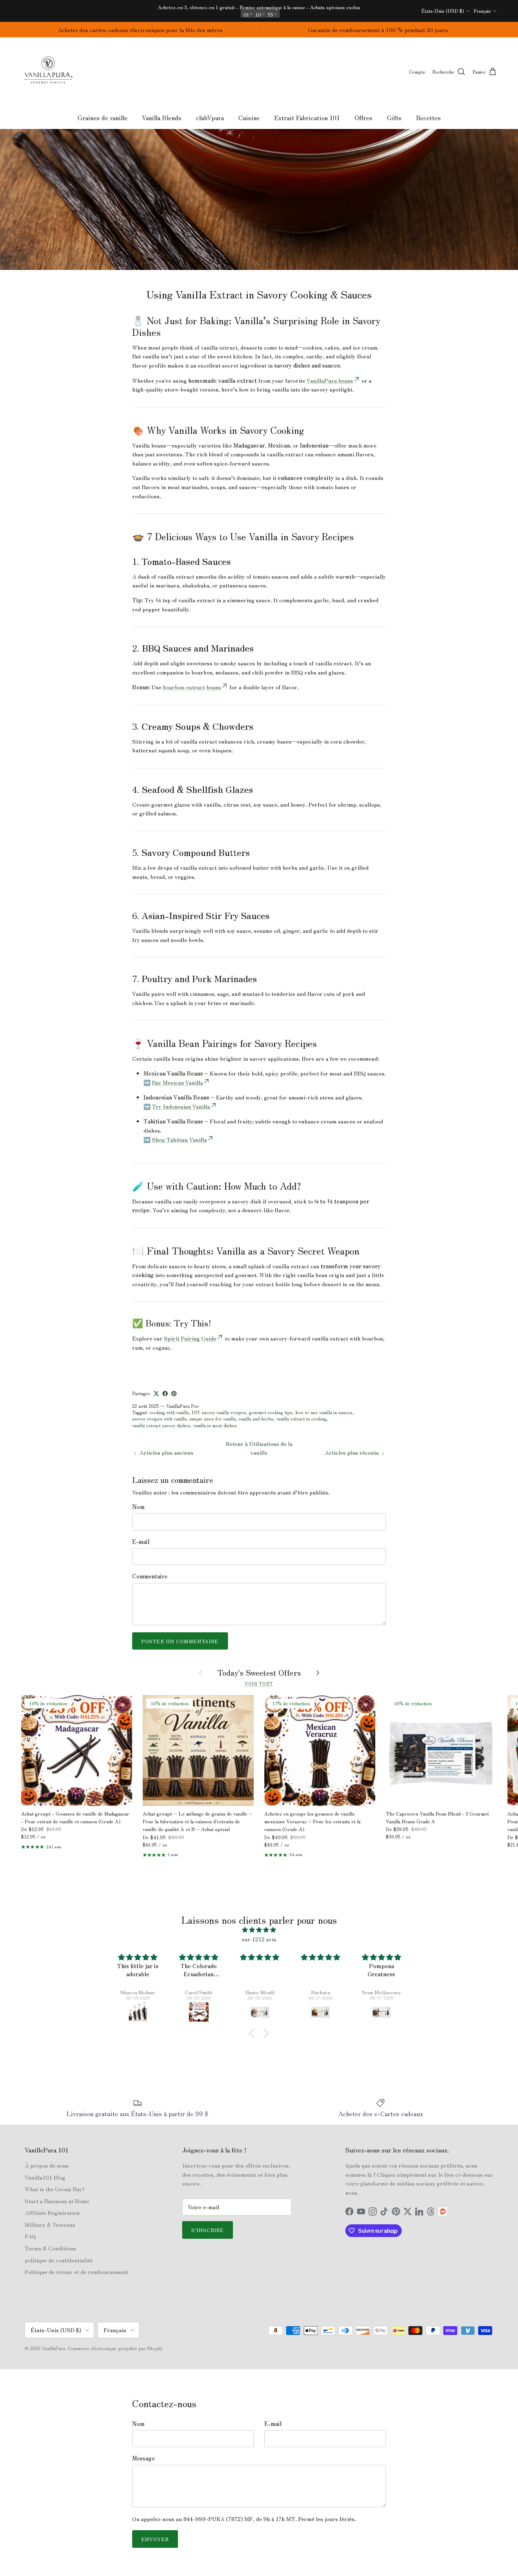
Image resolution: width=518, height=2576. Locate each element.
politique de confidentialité (59, 2260)
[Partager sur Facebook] (165, 1394)
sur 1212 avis (259, 1939)
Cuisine (249, 117)
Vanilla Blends (162, 117)
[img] (259, 1930)
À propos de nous (47, 2165)
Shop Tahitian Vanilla (179, 1139)
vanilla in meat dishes (215, 1425)
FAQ (30, 2236)
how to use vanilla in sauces (324, 1412)
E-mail (141, 1541)
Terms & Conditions (50, 2248)
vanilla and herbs (256, 1419)
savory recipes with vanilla (159, 1419)
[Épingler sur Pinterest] (174, 1394)
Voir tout (259, 1684)
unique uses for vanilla (212, 1419)
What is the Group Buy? (55, 2189)
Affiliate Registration (52, 2212)
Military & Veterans (50, 2224)
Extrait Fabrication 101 (307, 117)
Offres (363, 117)
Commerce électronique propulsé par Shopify (115, 2348)
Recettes (428, 117)
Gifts (394, 117)
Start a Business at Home (57, 2201)
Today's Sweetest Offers (259, 1672)
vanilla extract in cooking (301, 1419)
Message (143, 2458)
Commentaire (150, 1576)
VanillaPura (54, 2348)
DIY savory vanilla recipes (219, 1412)
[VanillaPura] (48, 72)
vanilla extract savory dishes (161, 1425)
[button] (254, 2033)
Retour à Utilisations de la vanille (259, 1448)
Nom (138, 1506)
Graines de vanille (103, 117)
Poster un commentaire (180, 1641)
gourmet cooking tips (271, 1412)
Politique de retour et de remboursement (76, 2272)
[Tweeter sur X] (156, 1394)
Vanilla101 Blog (45, 2177)
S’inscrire (208, 2230)
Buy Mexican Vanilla (177, 1082)
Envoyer (155, 2539)
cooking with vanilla (169, 1412)
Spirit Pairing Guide (190, 1338)
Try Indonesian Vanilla (181, 1106)
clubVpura (210, 117)
